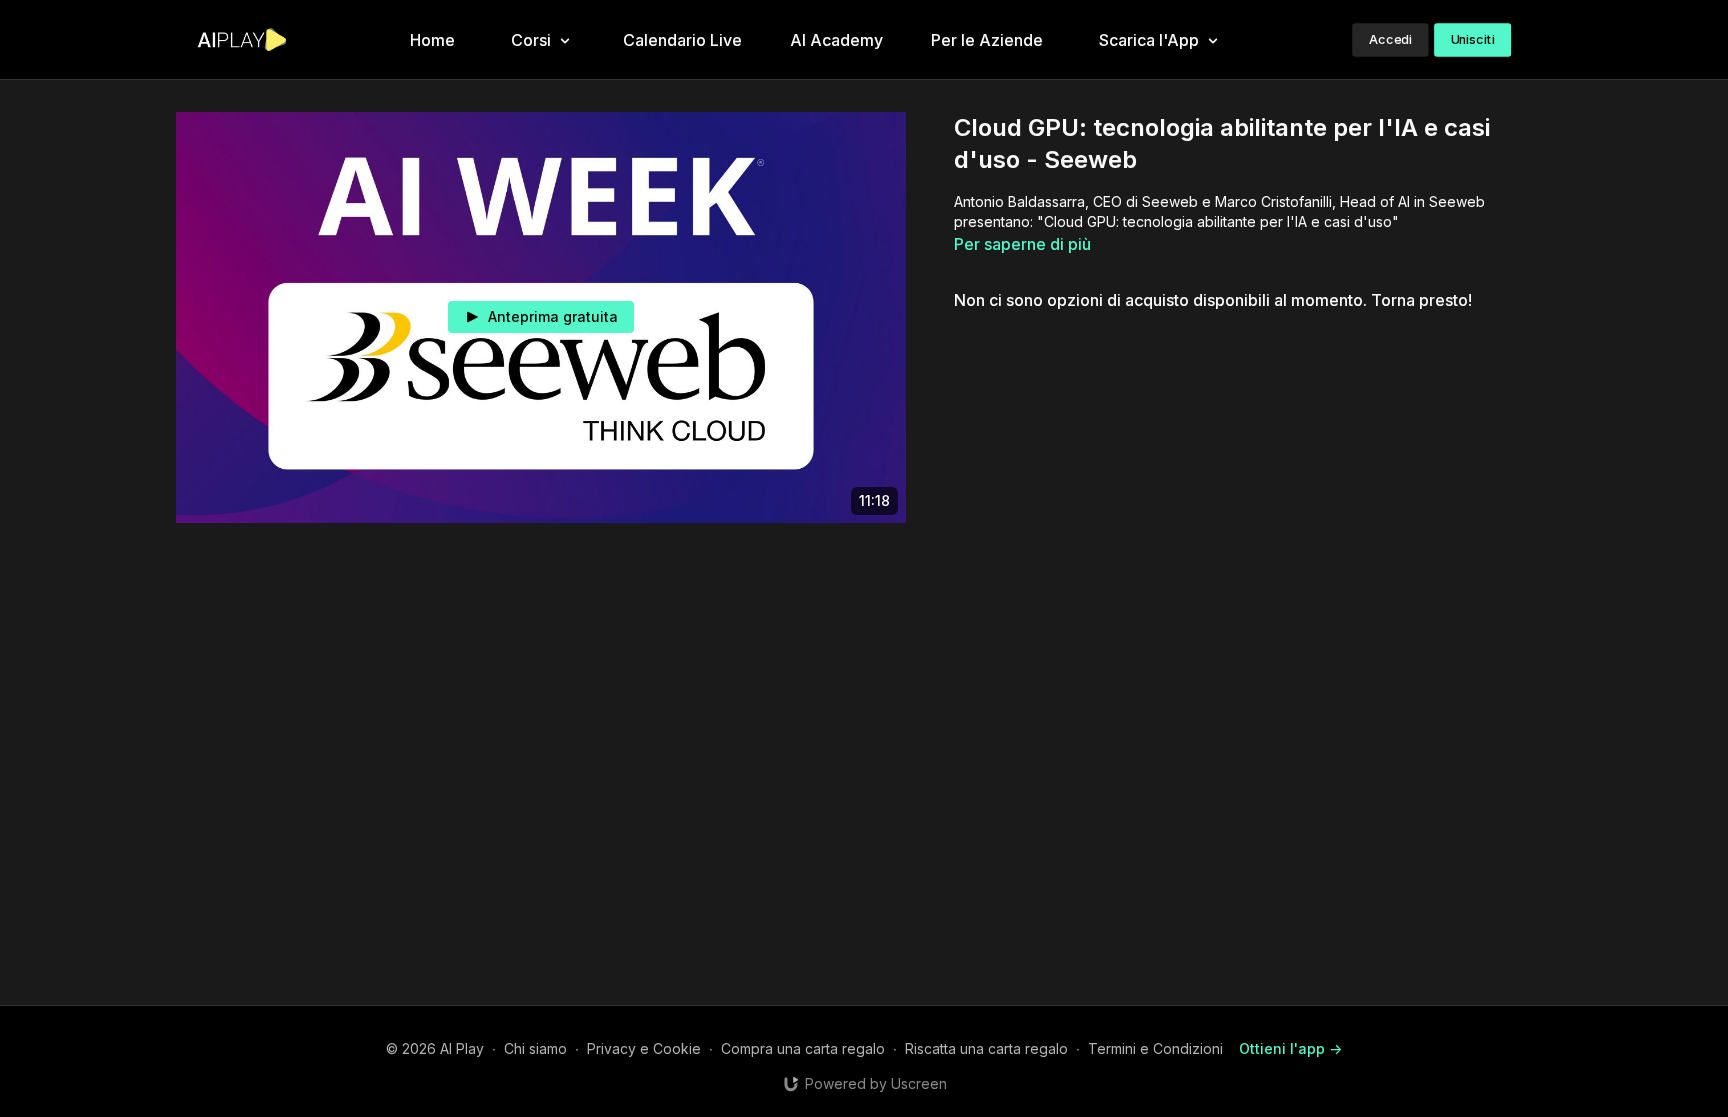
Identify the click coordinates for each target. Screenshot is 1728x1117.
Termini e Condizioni (1155, 1048)
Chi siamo (535, 1048)
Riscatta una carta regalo (986, 1048)
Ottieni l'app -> (1290, 1048)
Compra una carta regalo (803, 1048)
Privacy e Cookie (644, 1048)
